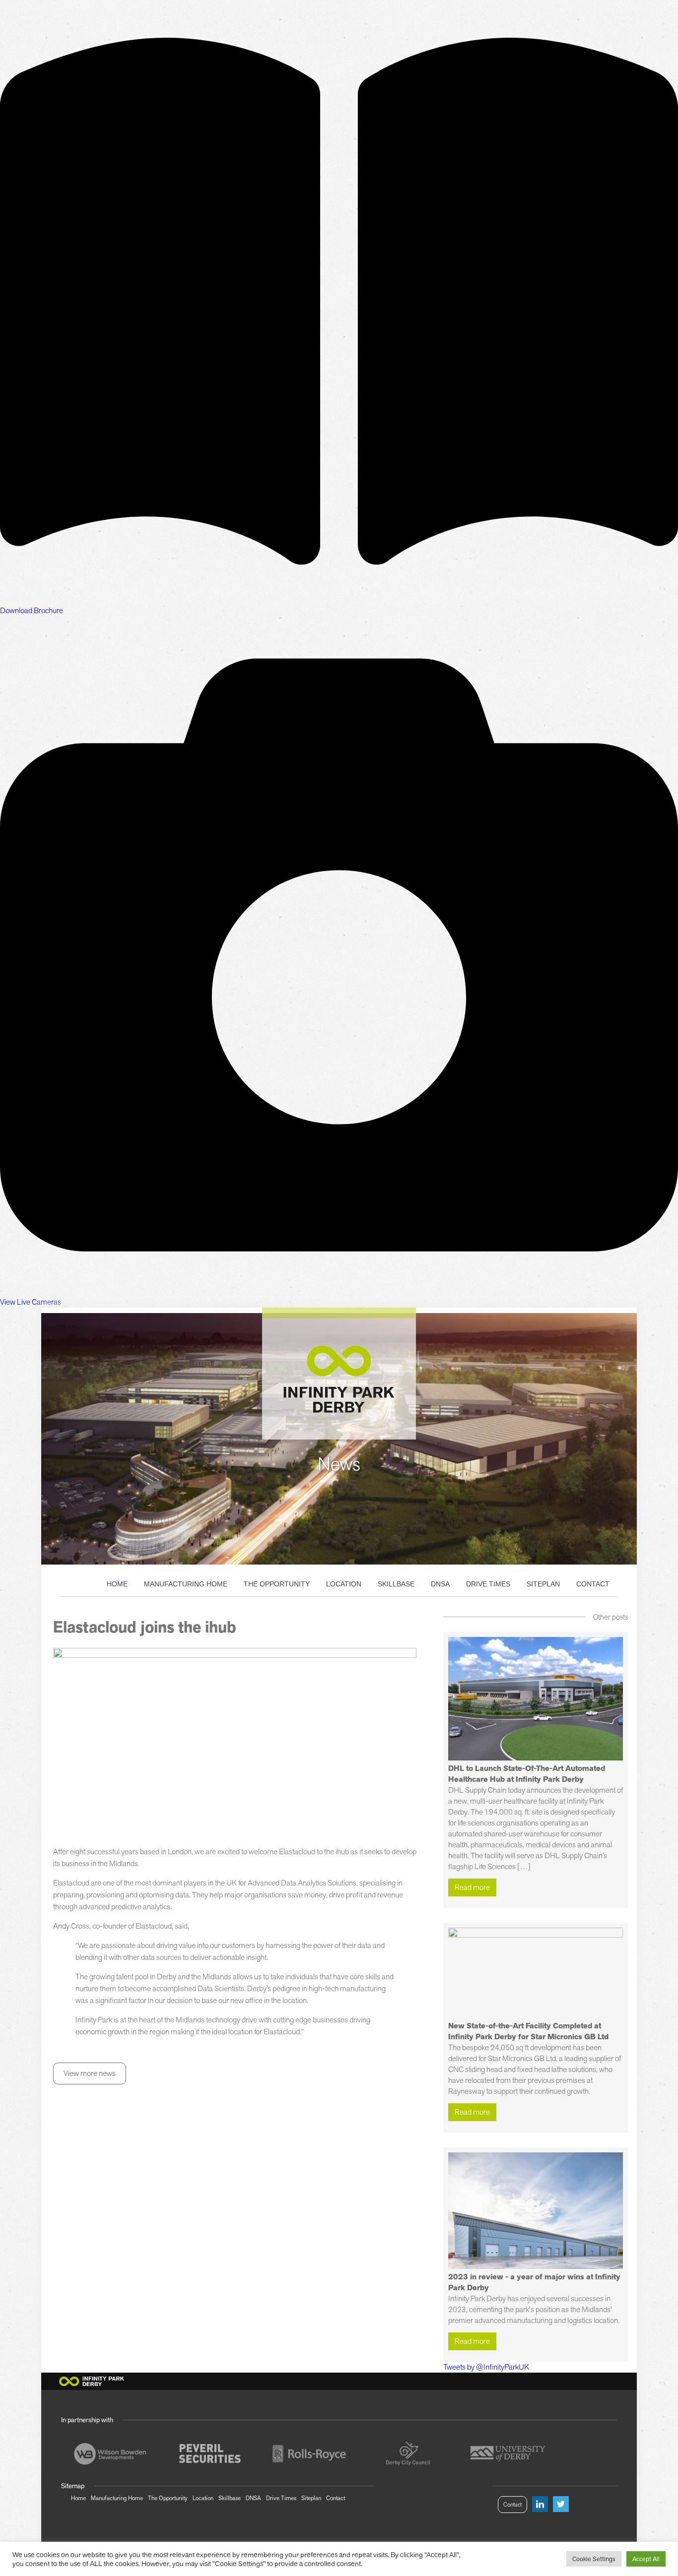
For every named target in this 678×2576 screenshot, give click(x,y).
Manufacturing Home (186, 1584)
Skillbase (396, 1584)
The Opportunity (277, 1584)
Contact (593, 1584)
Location (344, 1584)
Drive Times (488, 1584)
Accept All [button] (646, 2559)
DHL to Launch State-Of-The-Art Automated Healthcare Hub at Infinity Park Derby (527, 1774)
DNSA (440, 1584)
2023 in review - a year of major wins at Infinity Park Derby (534, 2282)
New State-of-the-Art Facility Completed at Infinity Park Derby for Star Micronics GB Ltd (528, 2031)
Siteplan (543, 1584)
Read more (472, 1887)
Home (117, 1584)
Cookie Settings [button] (594, 2559)
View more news (90, 2073)
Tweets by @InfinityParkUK (486, 2367)
